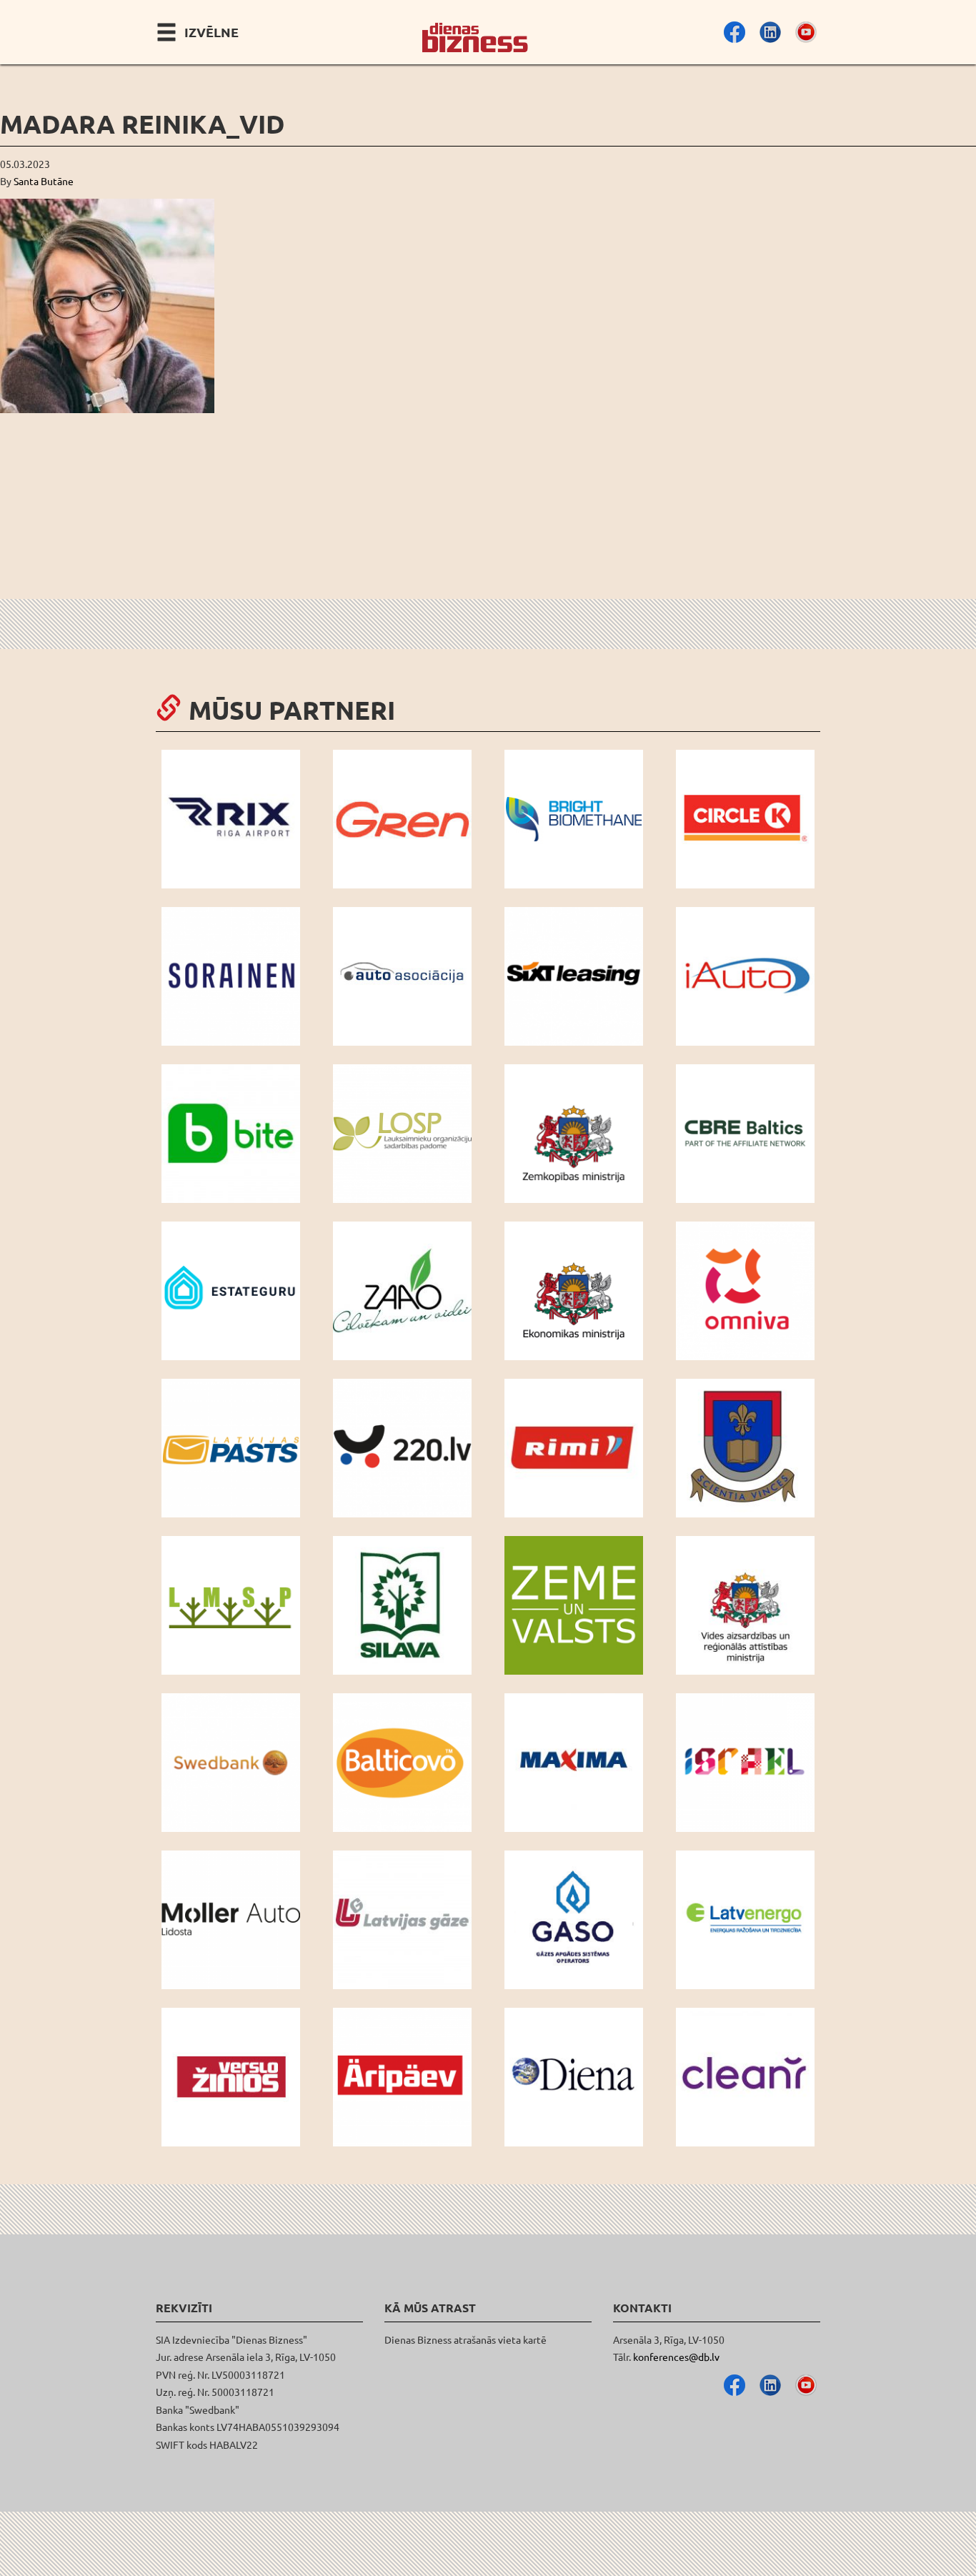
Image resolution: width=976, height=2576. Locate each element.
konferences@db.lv (676, 2357)
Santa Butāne (44, 181)
